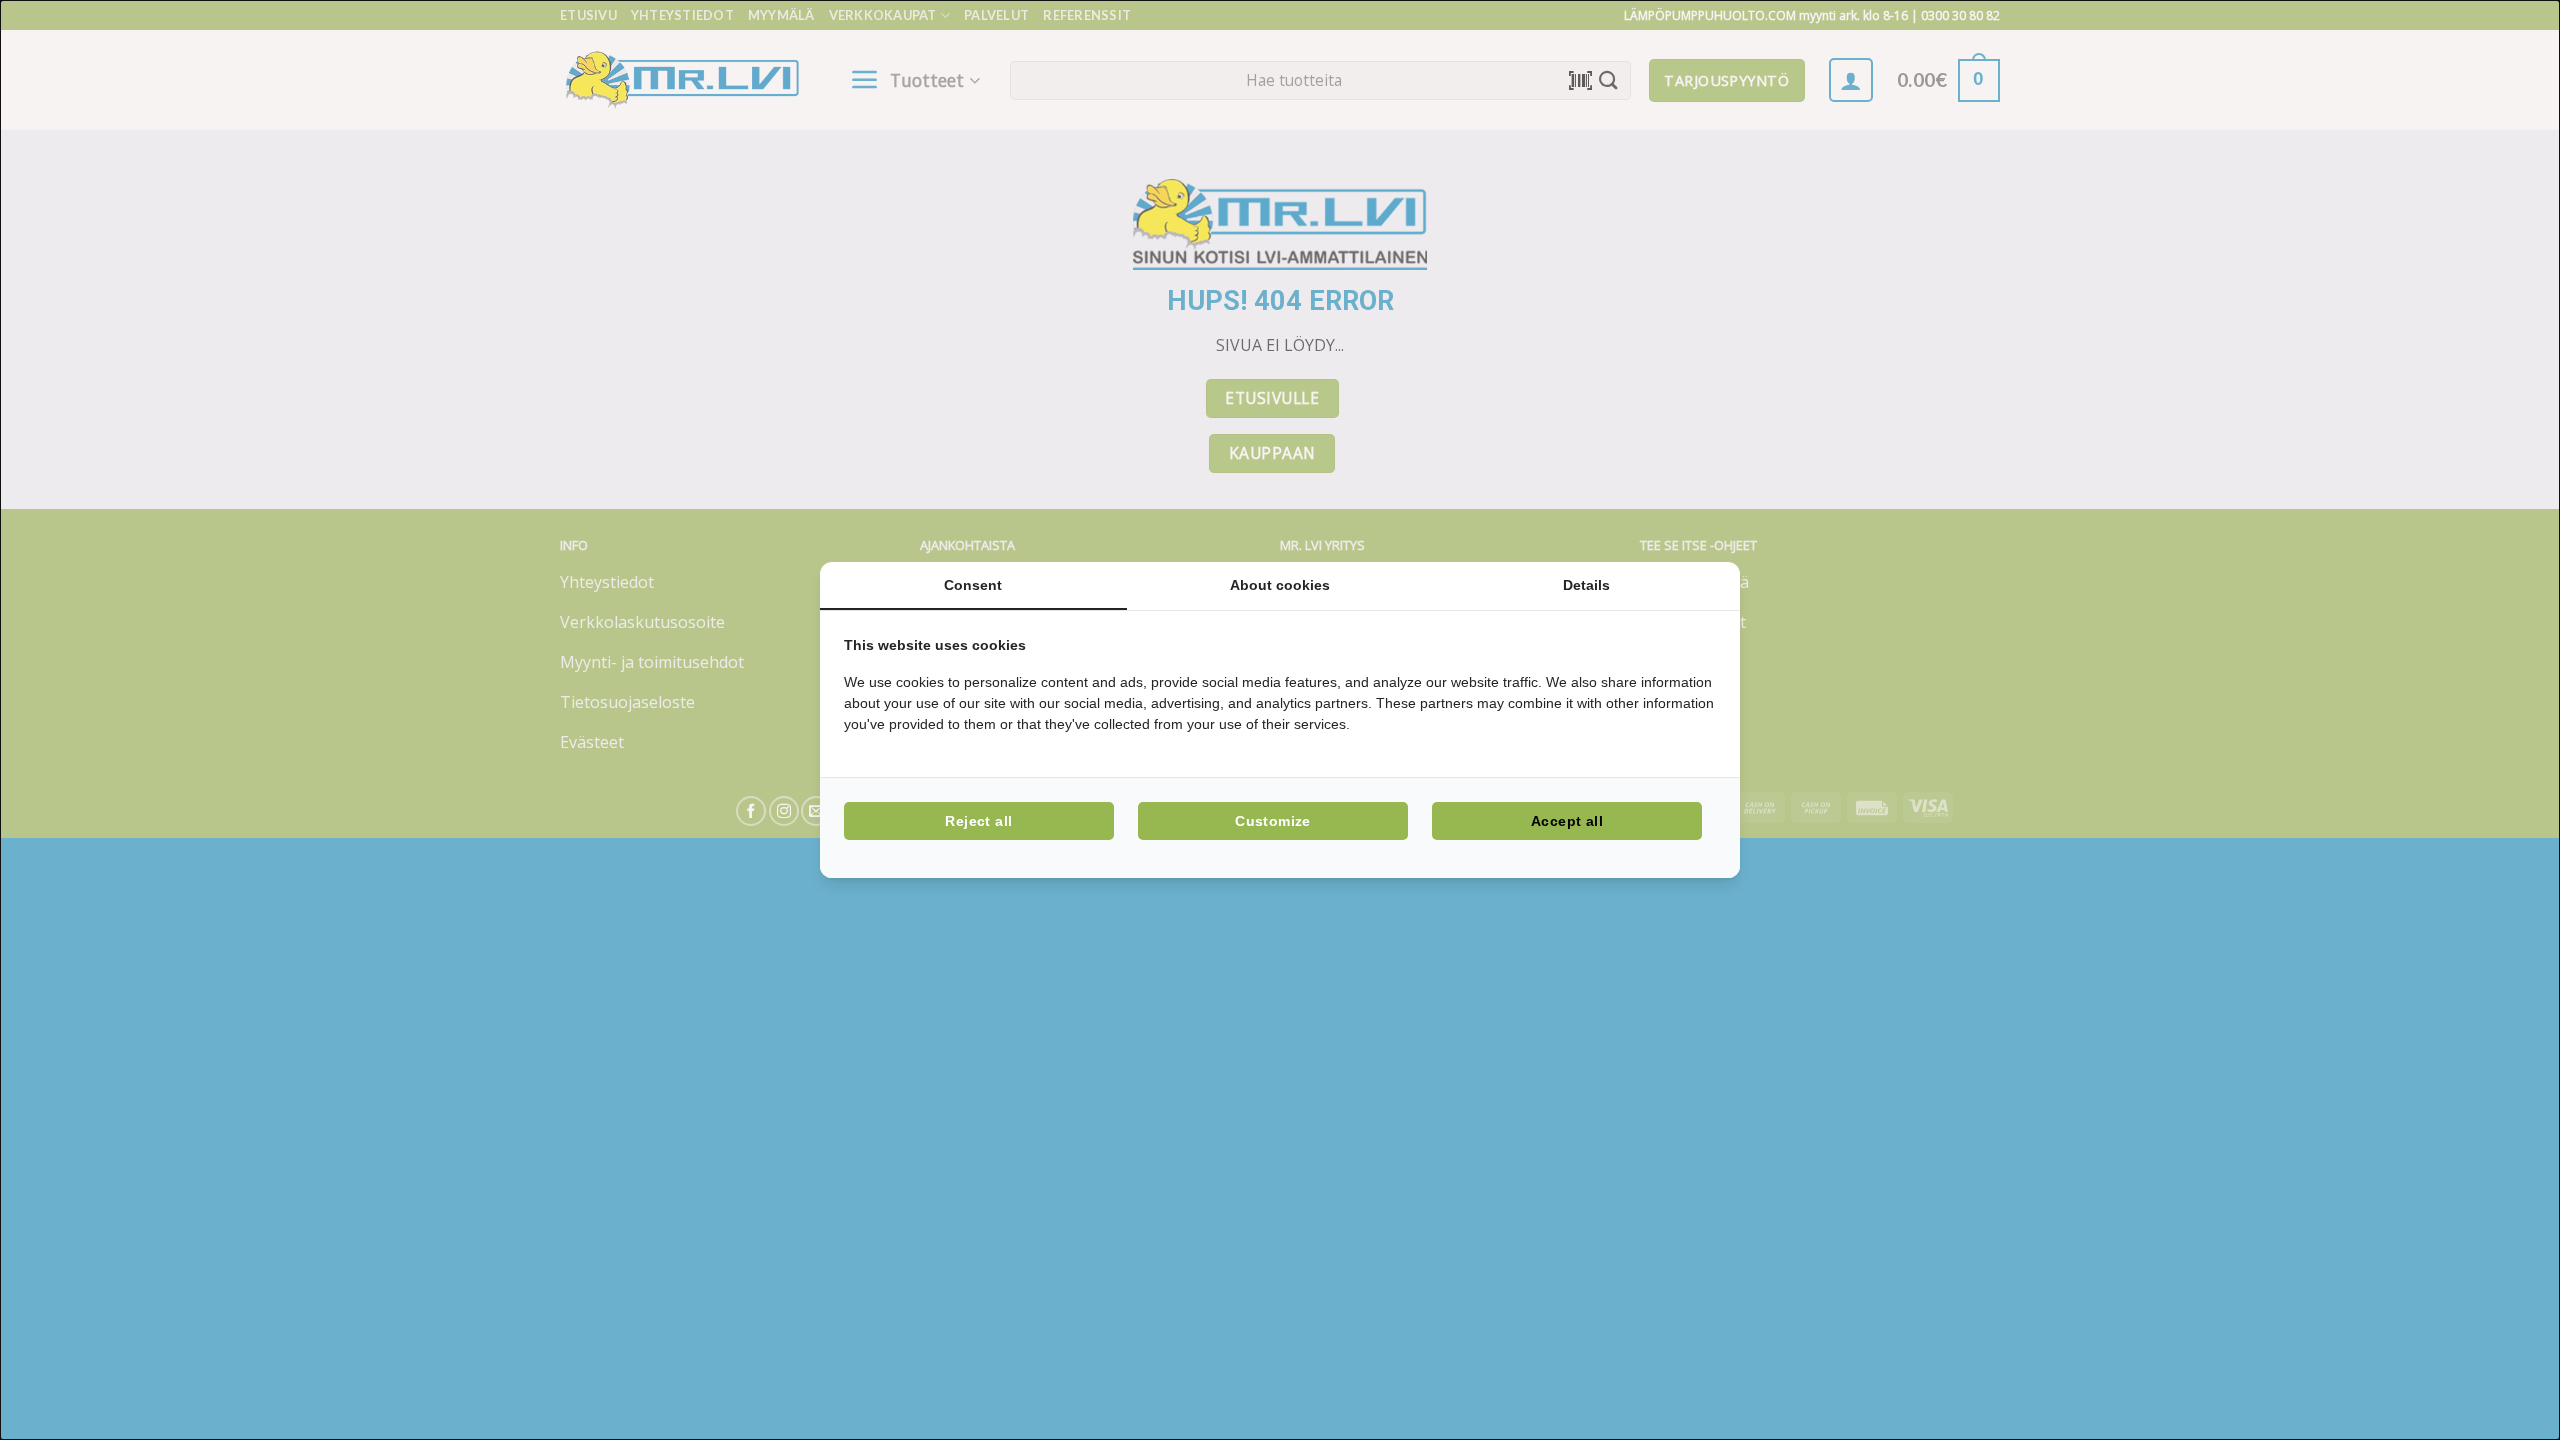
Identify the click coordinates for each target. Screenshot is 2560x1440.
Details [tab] (1586, 585)
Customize (1273, 821)
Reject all (978, 821)
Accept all (1567, 821)
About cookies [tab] (1280, 585)
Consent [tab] (973, 585)
